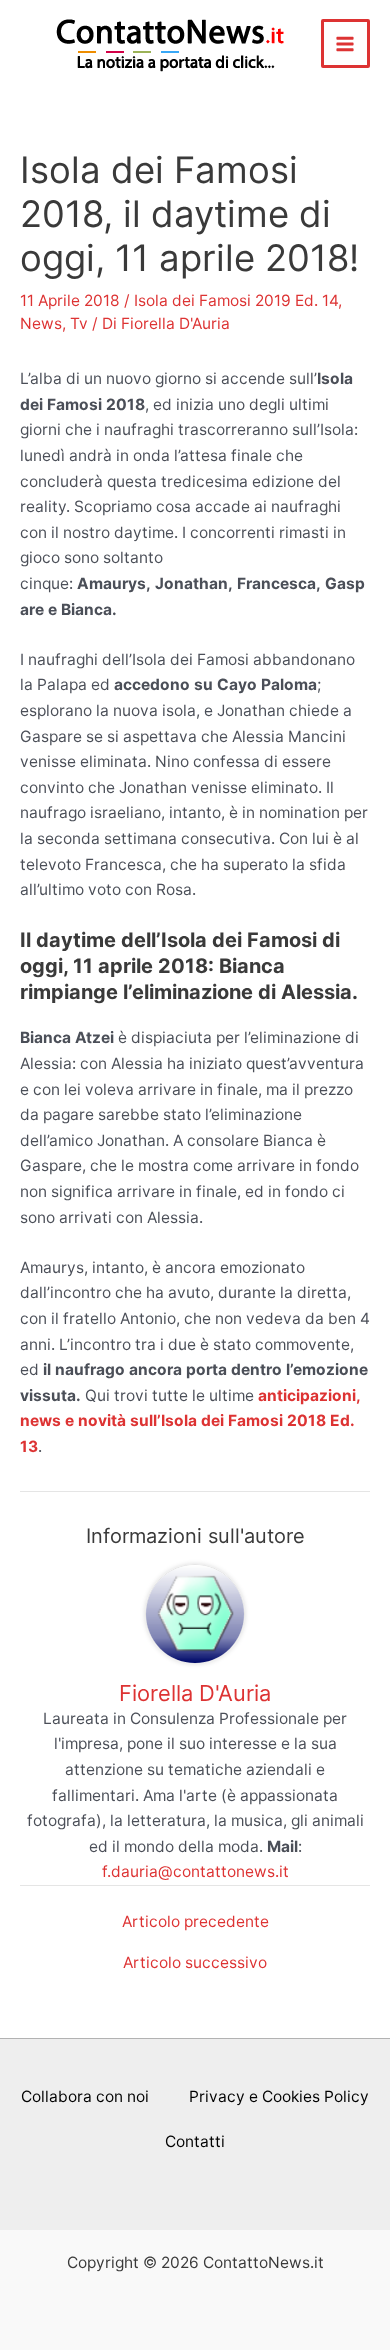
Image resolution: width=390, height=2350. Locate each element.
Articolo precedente (195, 1922)
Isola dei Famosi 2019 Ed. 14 (236, 300)
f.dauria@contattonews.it (195, 1871)
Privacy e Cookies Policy (279, 2096)
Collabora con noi (85, 2096)
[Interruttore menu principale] (345, 43)
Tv (79, 323)
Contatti (195, 2141)
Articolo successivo (195, 1963)
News (41, 323)
